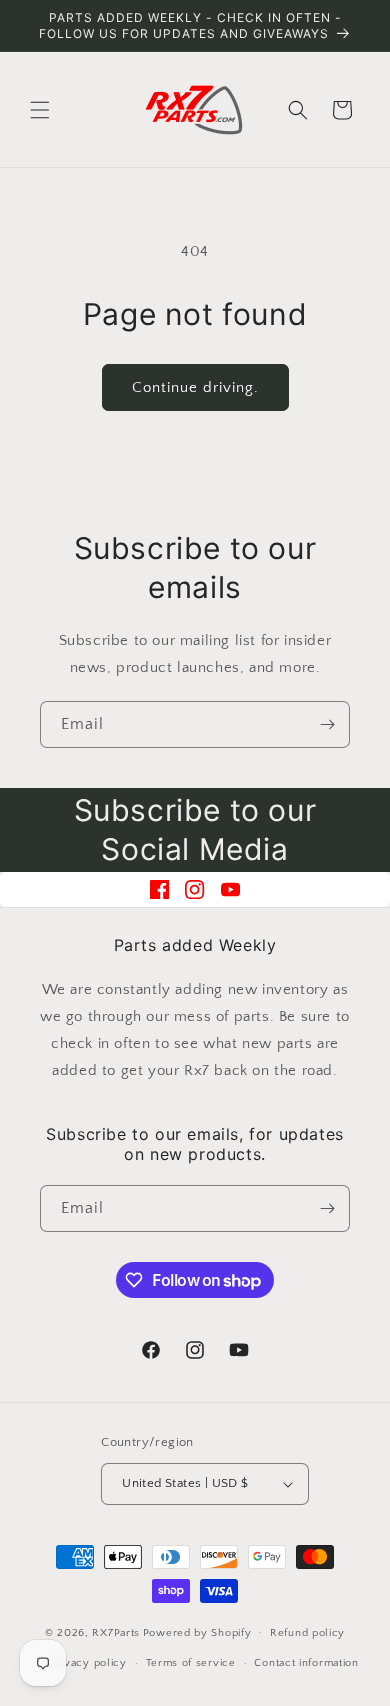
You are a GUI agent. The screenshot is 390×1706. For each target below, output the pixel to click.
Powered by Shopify (197, 1632)
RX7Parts (116, 1632)
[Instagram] (194, 889)
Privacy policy (88, 1663)
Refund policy (307, 1633)
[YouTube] (230, 889)
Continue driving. (195, 387)
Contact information (306, 1663)
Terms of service (191, 1663)
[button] (40, 110)
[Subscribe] (327, 724)
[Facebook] (159, 889)
